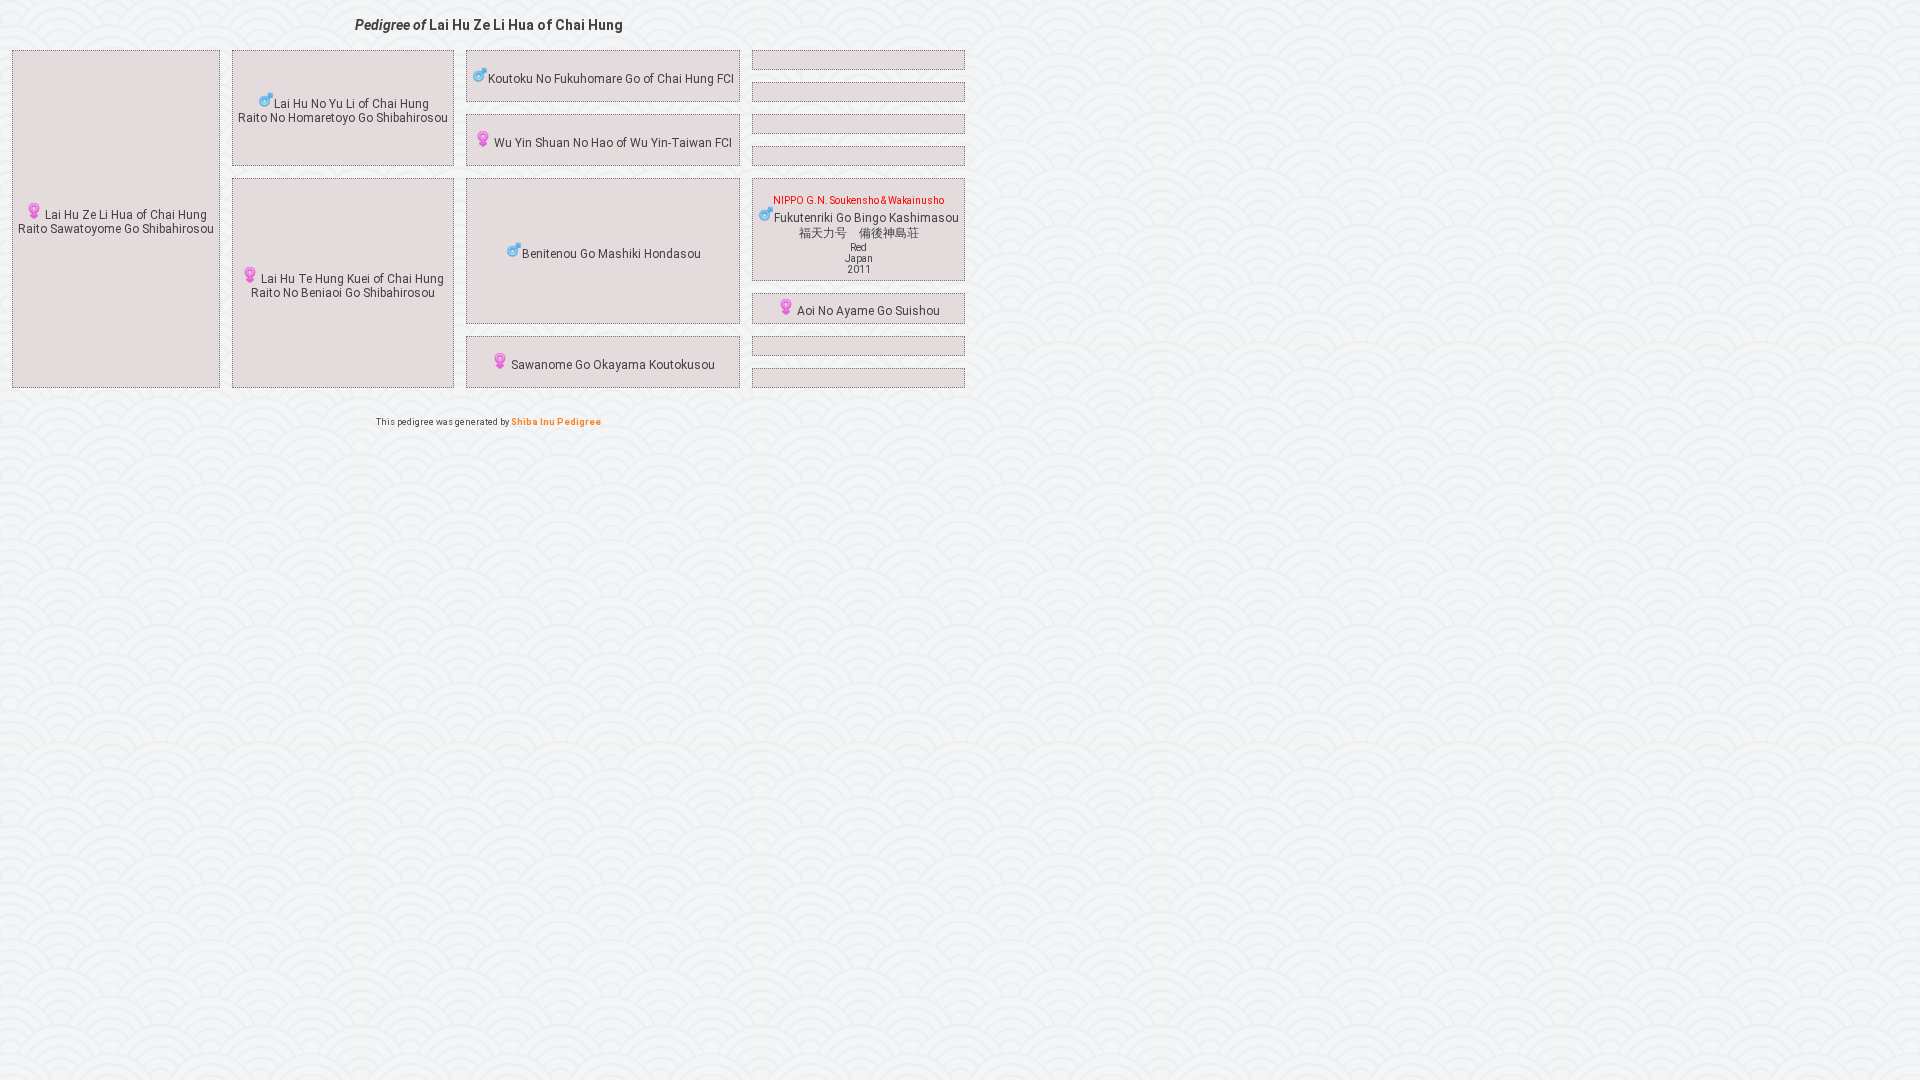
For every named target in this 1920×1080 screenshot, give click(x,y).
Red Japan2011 (859, 258)
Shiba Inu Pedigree (556, 422)
